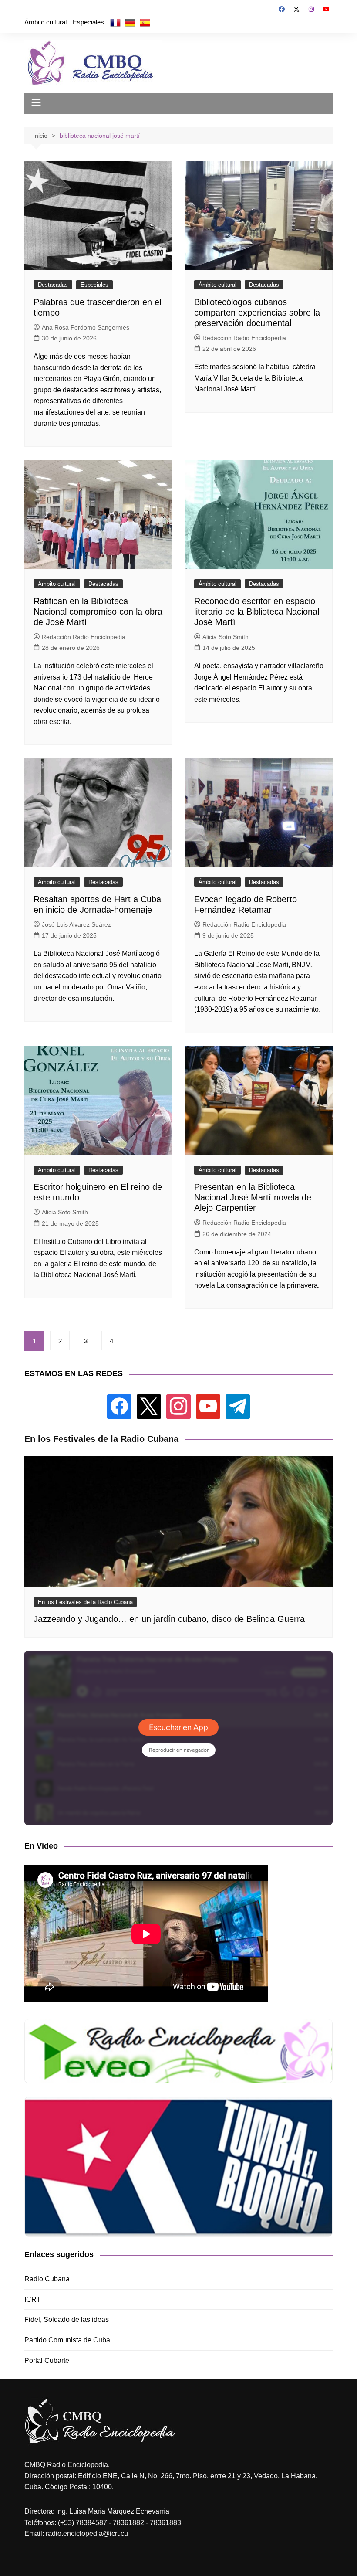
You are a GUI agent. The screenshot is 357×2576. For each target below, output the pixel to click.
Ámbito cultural (45, 22)
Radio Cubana (47, 2279)
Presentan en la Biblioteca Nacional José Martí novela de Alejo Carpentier (253, 1197)
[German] (130, 22)
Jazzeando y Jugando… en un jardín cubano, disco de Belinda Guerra (169, 1619)
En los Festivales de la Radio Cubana (85, 1602)
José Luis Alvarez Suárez (76, 924)
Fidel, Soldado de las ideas (67, 2319)
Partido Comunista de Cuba (67, 2340)
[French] (115, 22)
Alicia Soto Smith (226, 637)
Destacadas (53, 285)
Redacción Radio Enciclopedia (244, 338)
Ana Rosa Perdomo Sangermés (86, 327)
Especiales (88, 22)
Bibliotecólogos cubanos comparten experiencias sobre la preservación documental (257, 313)
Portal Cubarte (47, 2360)
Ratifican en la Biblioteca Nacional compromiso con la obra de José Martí (98, 612)
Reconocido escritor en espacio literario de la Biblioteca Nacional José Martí (257, 612)
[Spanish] (145, 22)
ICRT (33, 2299)
